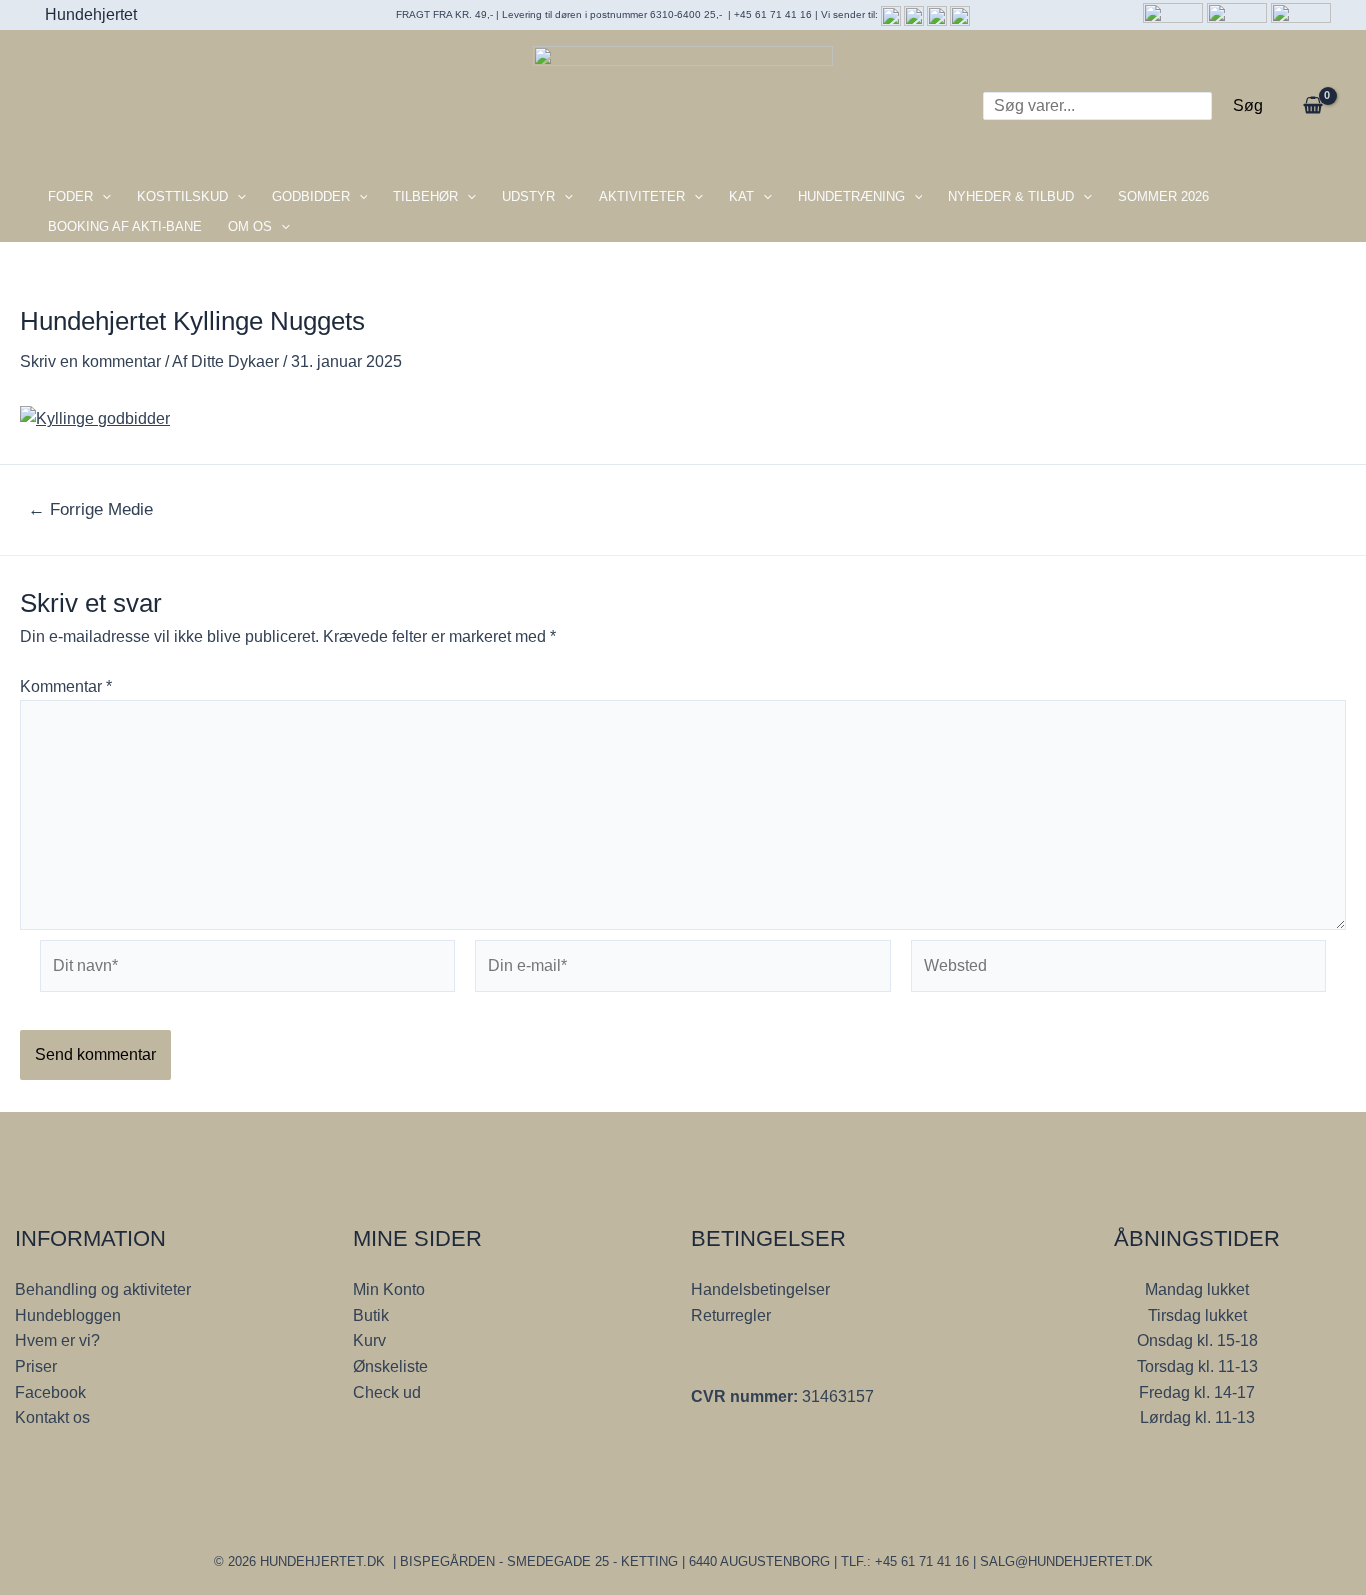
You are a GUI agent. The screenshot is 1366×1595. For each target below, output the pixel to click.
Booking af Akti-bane (125, 226)
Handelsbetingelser (760, 1289)
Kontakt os (52, 1417)
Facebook (50, 1392)
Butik (371, 1315)
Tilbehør (425, 196)
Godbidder (311, 196)
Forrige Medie (90, 509)
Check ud (387, 1392)
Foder (70, 196)
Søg (1248, 105)
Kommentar (66, 686)
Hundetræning (851, 196)
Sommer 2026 (1163, 196)
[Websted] (1118, 969)
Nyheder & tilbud (1011, 196)
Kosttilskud (182, 196)
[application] (102, 197)
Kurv (369, 1340)
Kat (741, 196)
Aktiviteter (642, 196)
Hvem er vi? (57, 1340)
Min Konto (389, 1289)
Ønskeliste (390, 1366)
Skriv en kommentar (90, 361)
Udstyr (528, 196)
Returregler (731, 1315)
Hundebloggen (68, 1315)
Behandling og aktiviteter (103, 1289)
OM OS (250, 226)
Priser (36, 1366)
